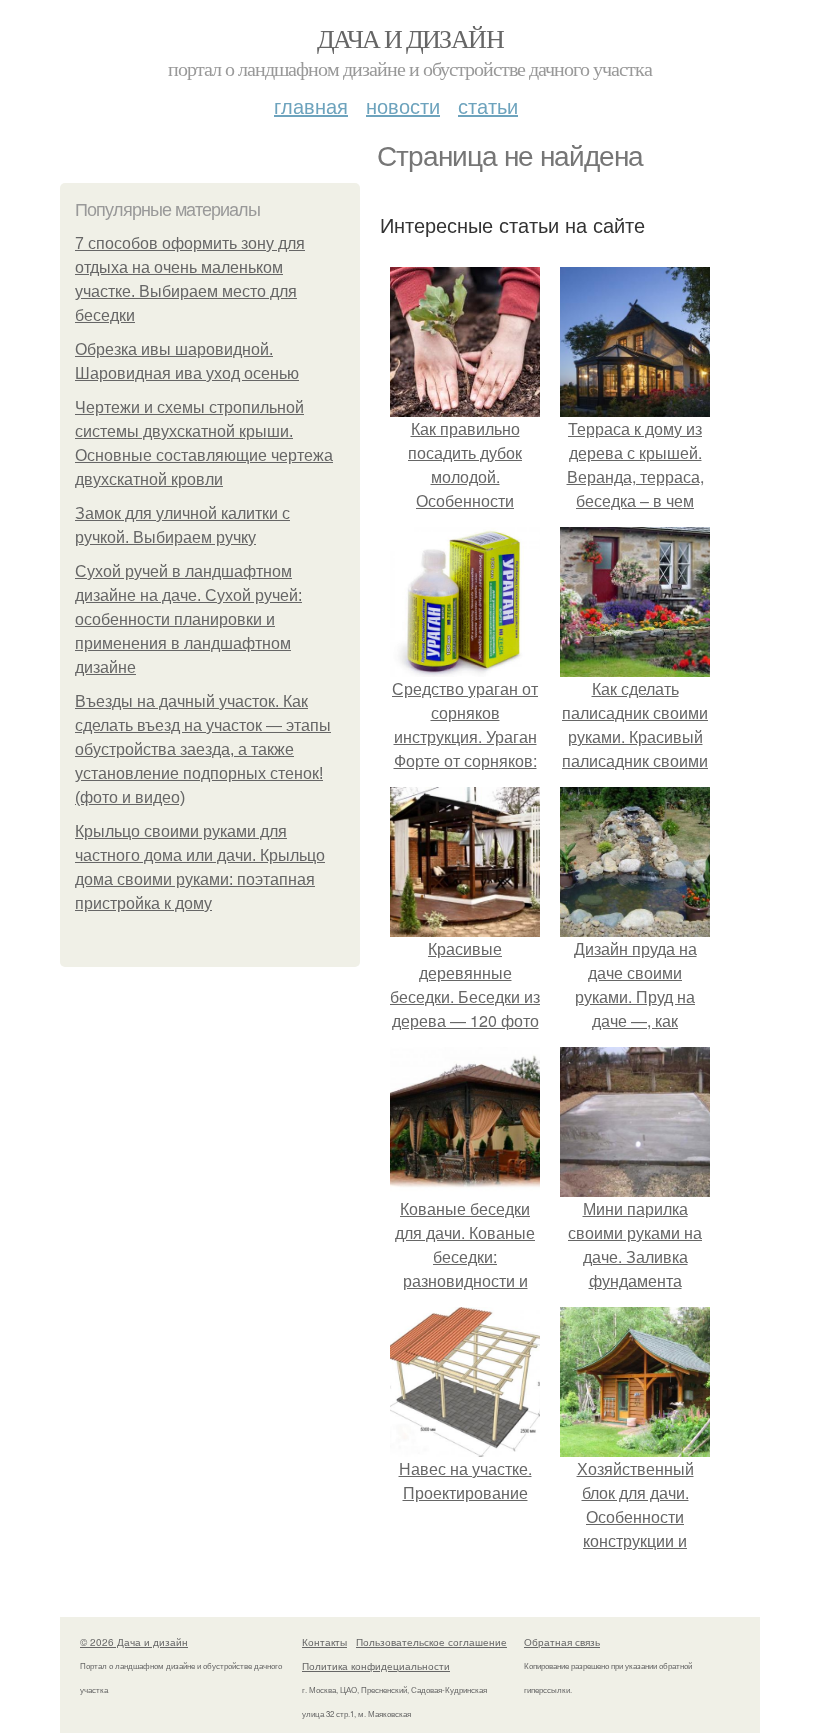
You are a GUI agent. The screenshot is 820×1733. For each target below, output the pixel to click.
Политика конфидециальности (376, 1666)
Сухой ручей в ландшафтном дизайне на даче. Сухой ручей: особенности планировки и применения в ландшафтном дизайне (188, 619)
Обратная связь (562, 1642)
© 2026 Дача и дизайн (134, 1642)
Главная (311, 105)
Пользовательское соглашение (431, 1642)
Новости (403, 105)
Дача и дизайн (410, 38)
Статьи (488, 105)
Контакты (324, 1642)
